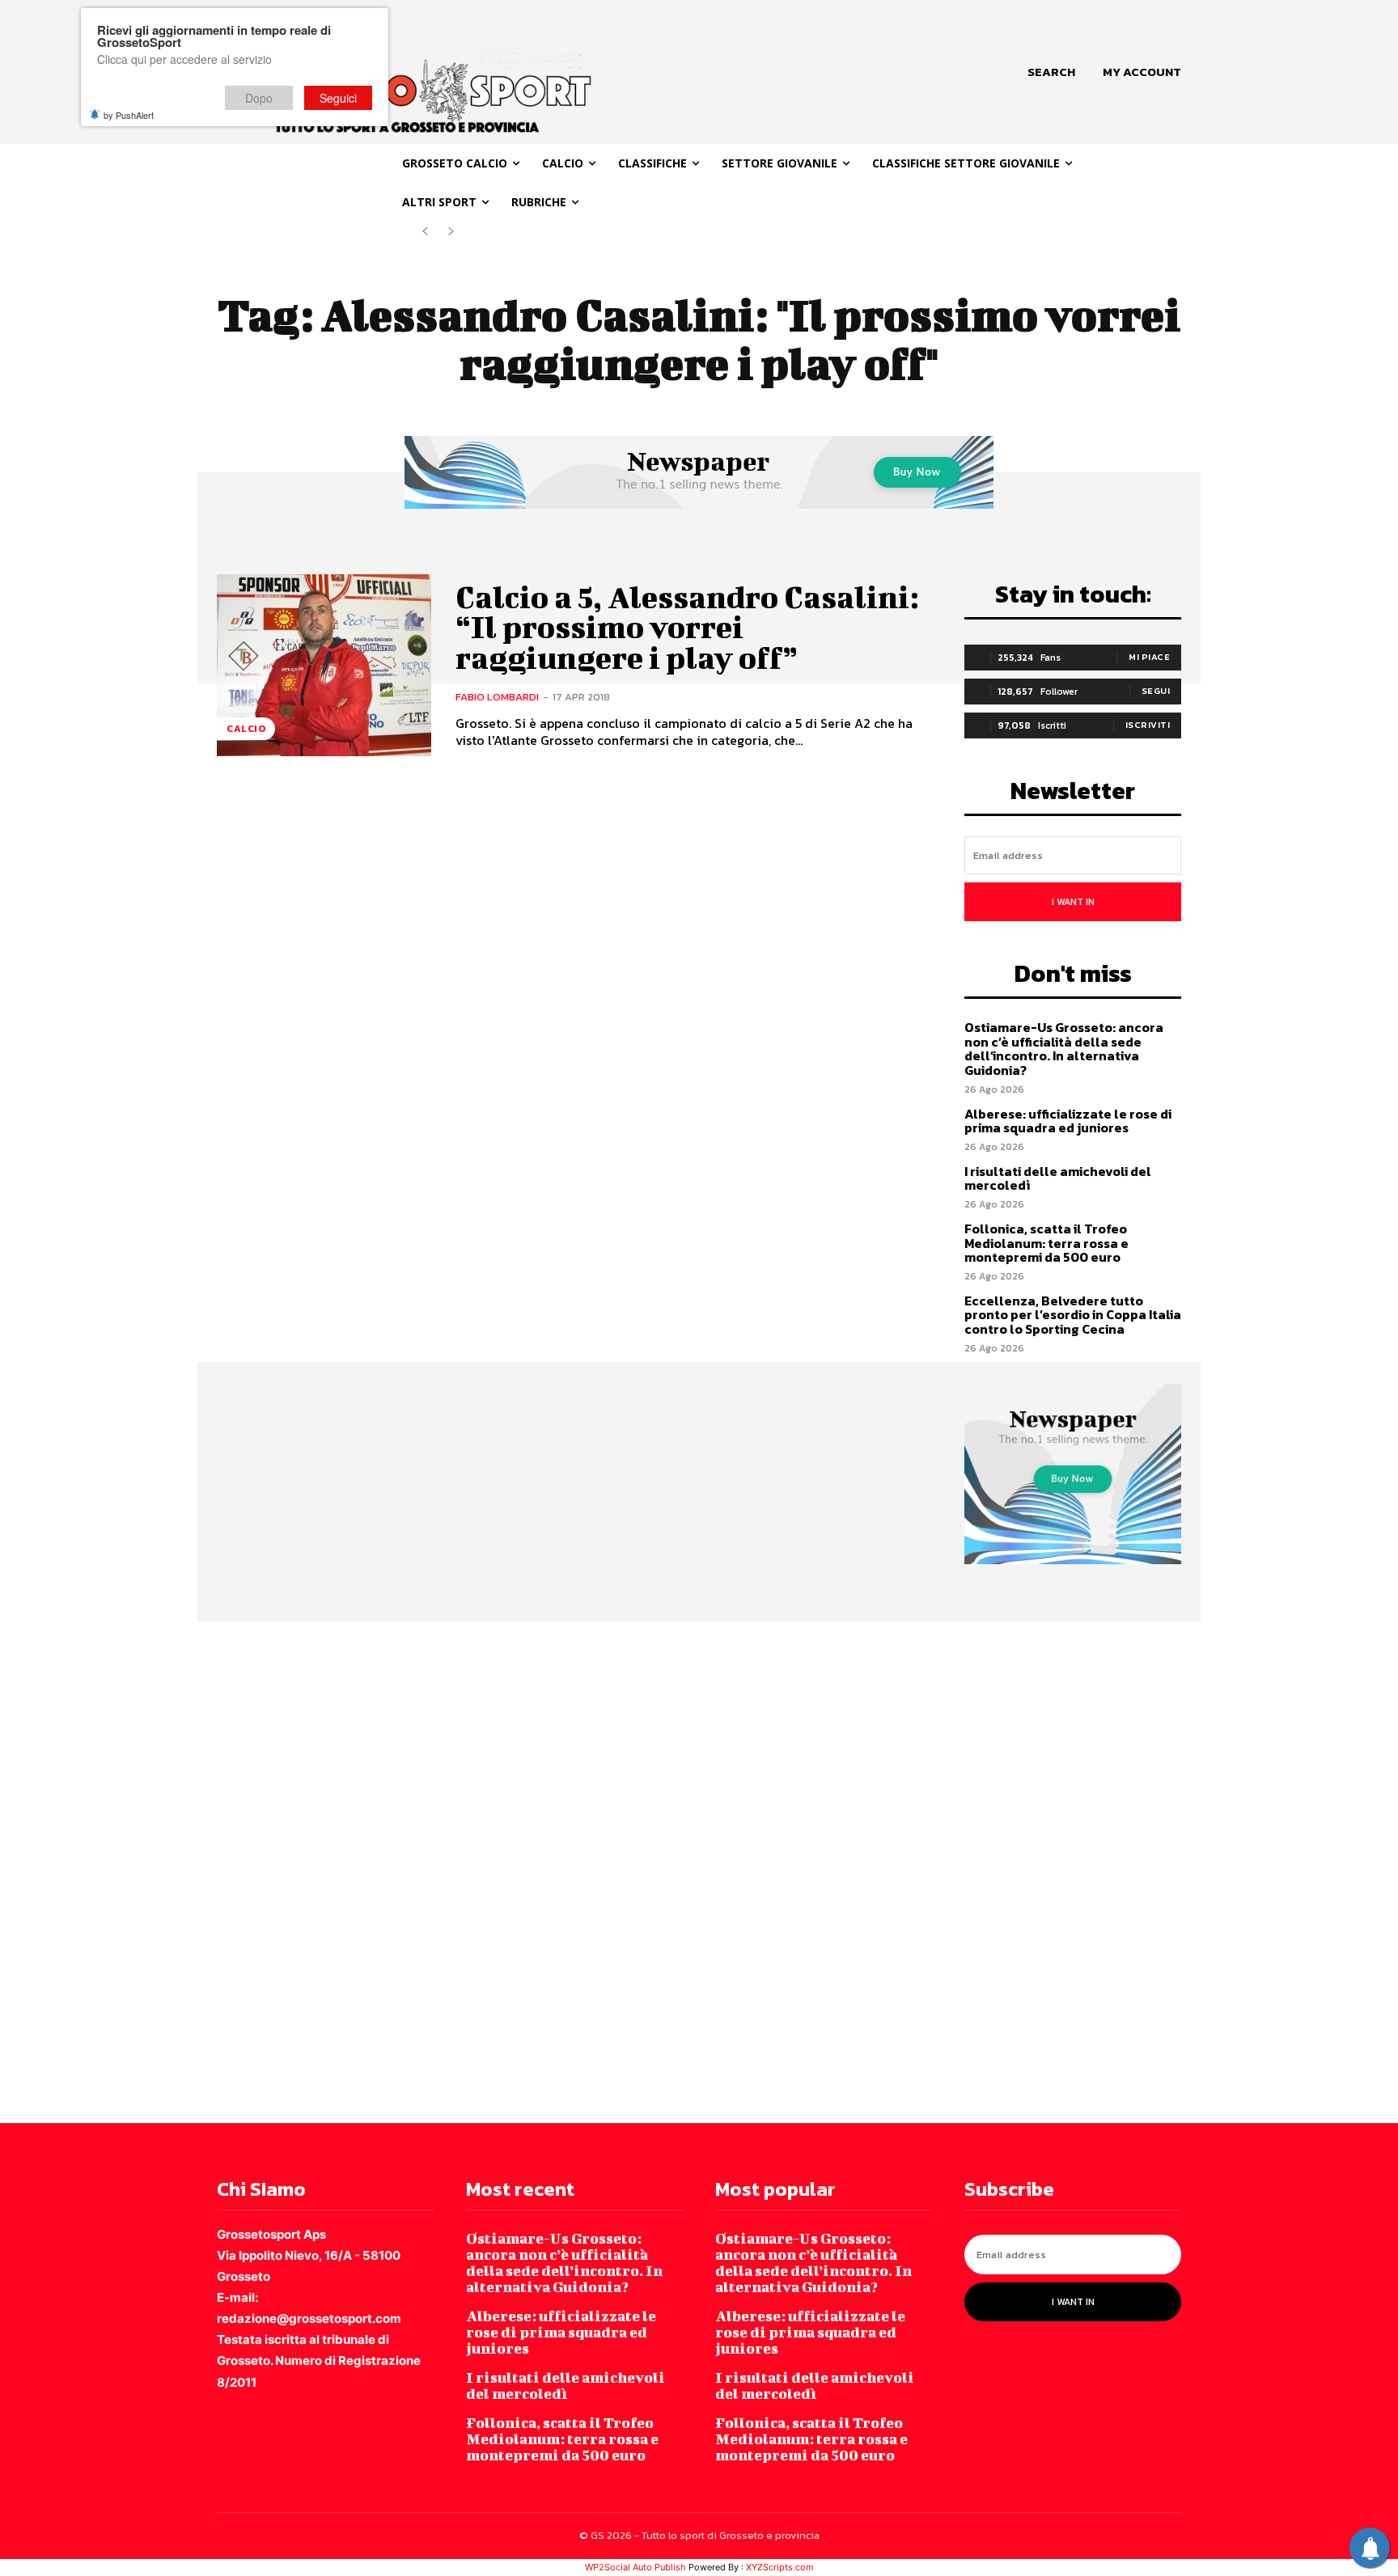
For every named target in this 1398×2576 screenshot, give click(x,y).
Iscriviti (1148, 725)
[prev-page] (425, 232)
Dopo (259, 98)
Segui (1156, 691)
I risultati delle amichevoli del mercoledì (1058, 1178)
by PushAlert (129, 115)
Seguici (338, 98)
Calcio (246, 729)
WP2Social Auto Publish (635, 2567)
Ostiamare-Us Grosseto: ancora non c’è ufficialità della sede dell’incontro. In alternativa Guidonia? (1064, 1049)
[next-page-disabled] (451, 232)
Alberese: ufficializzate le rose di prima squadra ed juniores (1068, 1121)
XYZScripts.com (780, 2567)
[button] (1051, 72)
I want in (1073, 902)
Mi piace (1149, 657)
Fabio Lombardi (497, 697)
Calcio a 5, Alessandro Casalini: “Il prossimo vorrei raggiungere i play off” (687, 628)
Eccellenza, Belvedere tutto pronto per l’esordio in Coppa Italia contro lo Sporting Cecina (1073, 1315)
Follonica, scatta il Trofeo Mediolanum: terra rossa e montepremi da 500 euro (1046, 1243)
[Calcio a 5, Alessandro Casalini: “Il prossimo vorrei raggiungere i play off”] (324, 665)
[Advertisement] (485, 1871)
